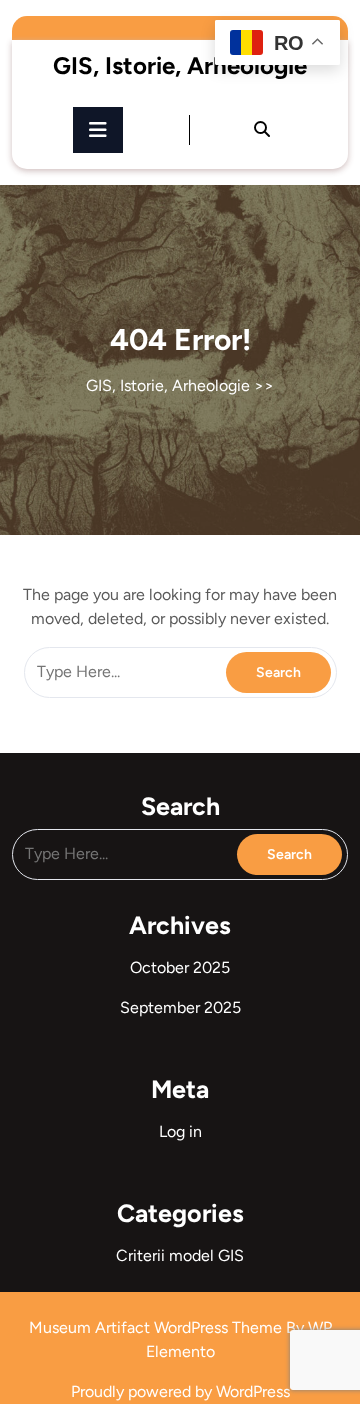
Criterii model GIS (180, 1255)
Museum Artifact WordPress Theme (157, 1327)
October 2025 (180, 967)
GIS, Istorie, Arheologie (180, 65)
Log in (180, 1131)
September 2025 (180, 1007)
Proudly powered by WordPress (180, 1391)
